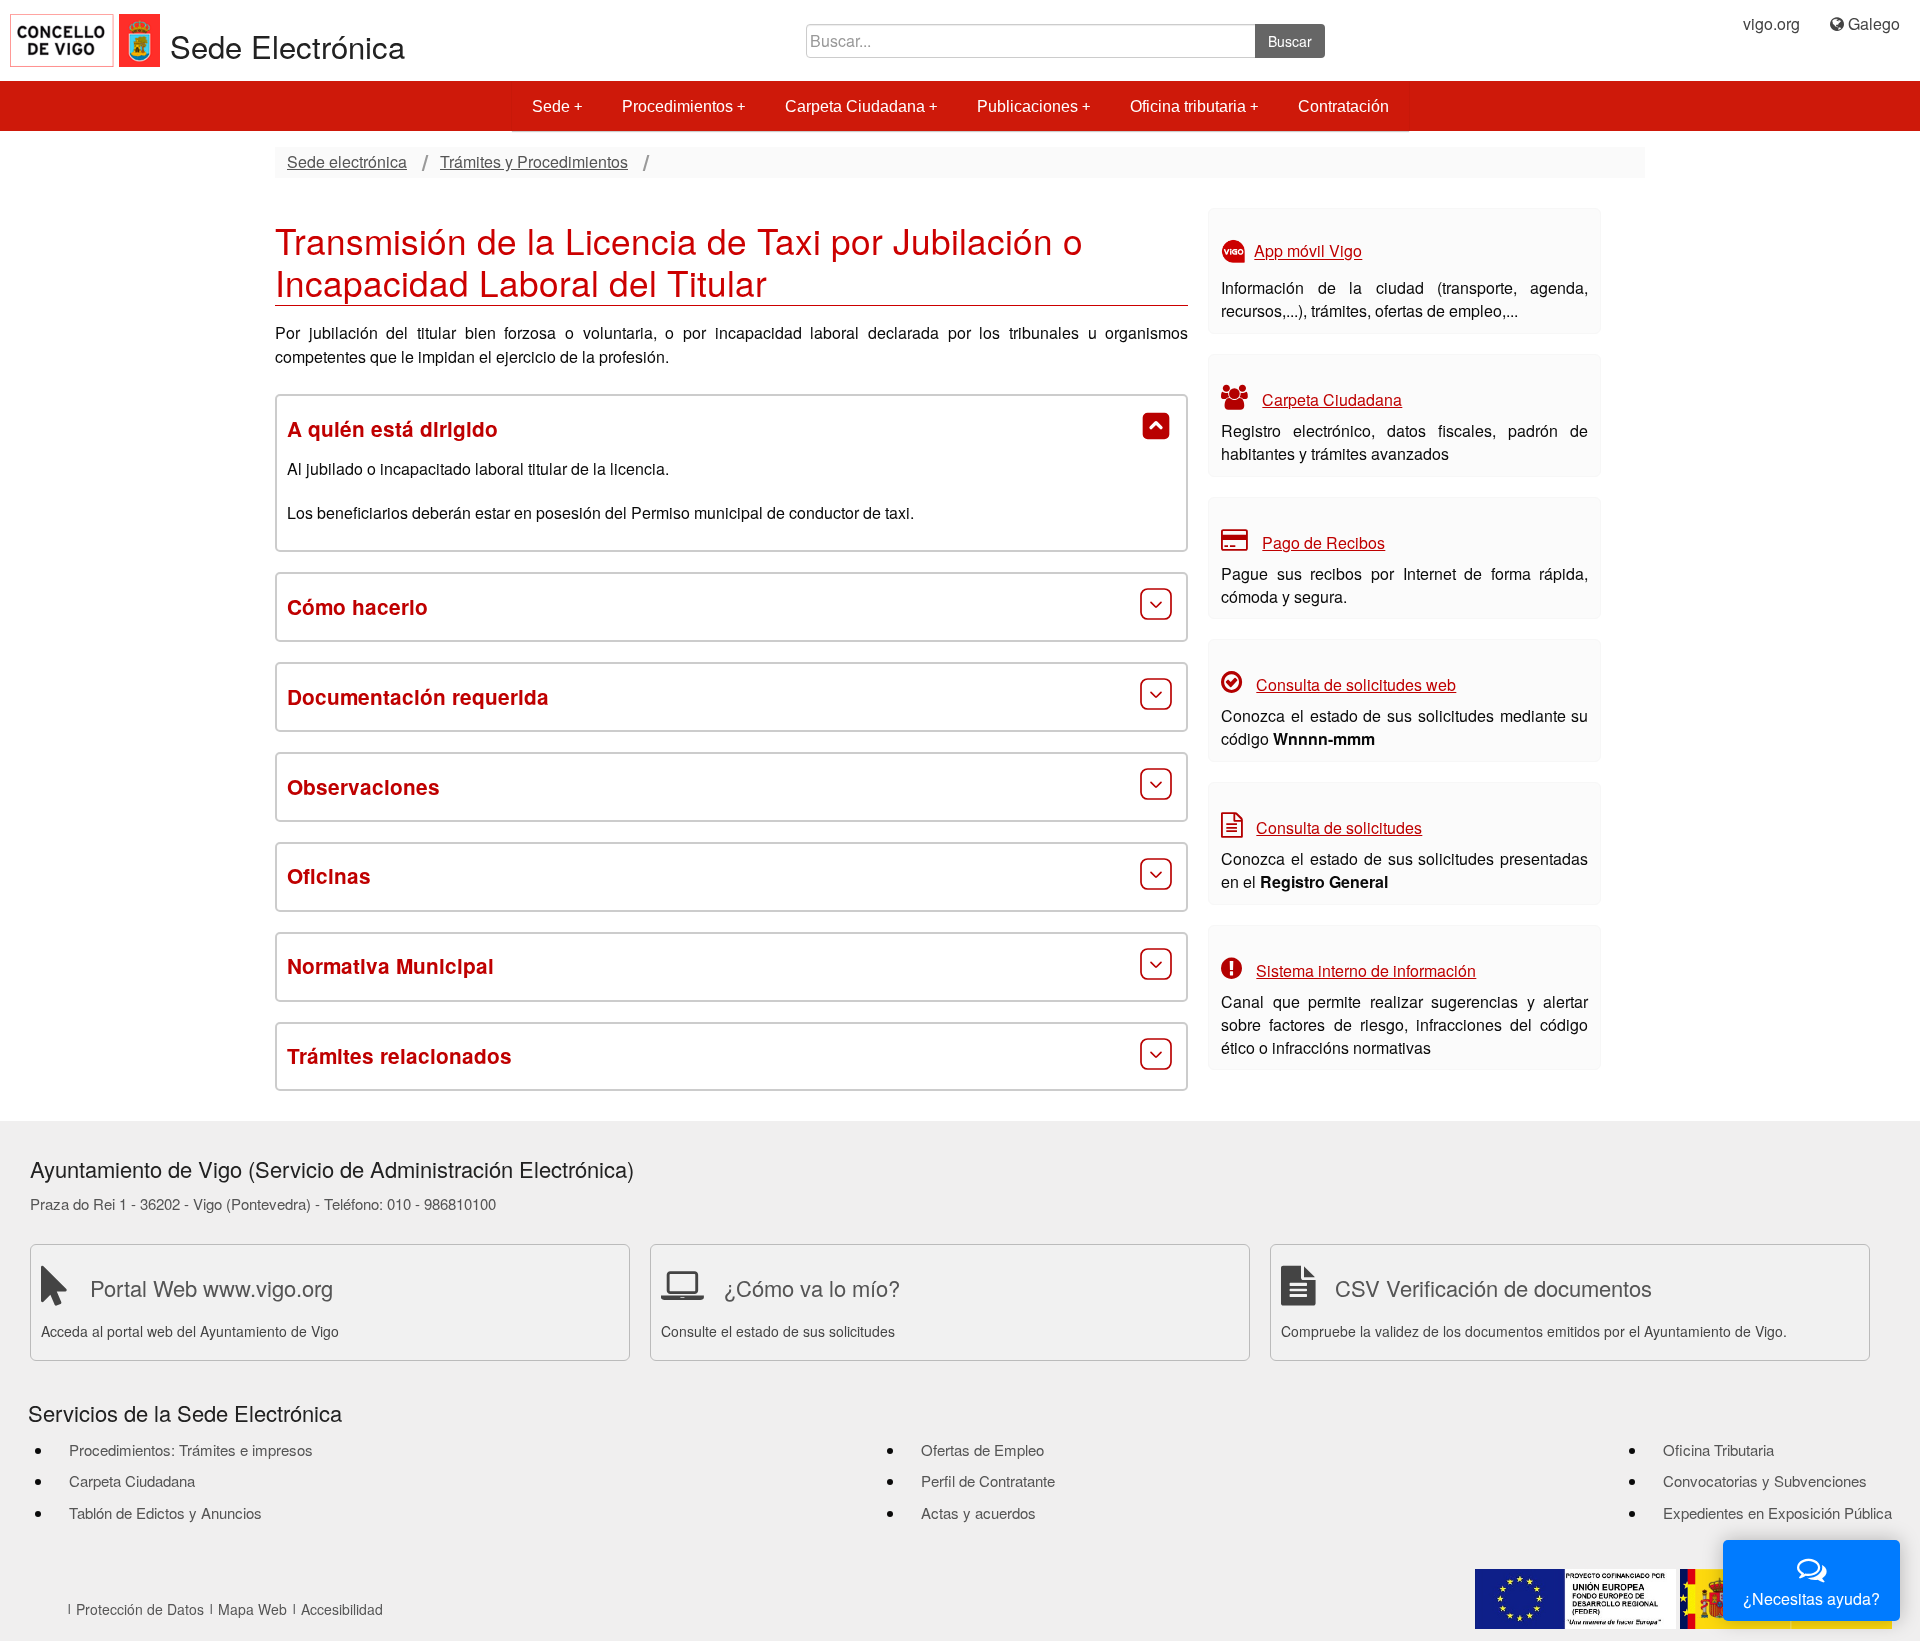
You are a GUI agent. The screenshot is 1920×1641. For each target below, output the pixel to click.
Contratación (1343, 106)
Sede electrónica (347, 162)
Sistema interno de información (1366, 970)
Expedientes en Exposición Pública (1777, 1512)
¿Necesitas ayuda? (1811, 1598)
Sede (551, 106)
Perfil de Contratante (988, 1480)
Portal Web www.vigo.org (211, 1287)
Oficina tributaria (1188, 106)
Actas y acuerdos (978, 1512)
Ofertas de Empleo (982, 1449)
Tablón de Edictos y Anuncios (165, 1512)
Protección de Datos (140, 1609)
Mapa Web (252, 1609)
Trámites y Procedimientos (534, 162)
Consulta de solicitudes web (1356, 684)
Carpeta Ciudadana (855, 106)
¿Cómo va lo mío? (812, 1287)
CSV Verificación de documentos (1493, 1287)
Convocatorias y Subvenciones (1765, 1480)
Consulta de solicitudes (1339, 827)
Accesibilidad (342, 1609)
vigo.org (1771, 24)
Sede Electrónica (287, 45)
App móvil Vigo (1308, 251)
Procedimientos (677, 106)
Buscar (1290, 41)
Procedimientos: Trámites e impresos (191, 1449)
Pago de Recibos (1323, 542)
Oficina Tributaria (1718, 1449)
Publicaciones (1027, 106)
